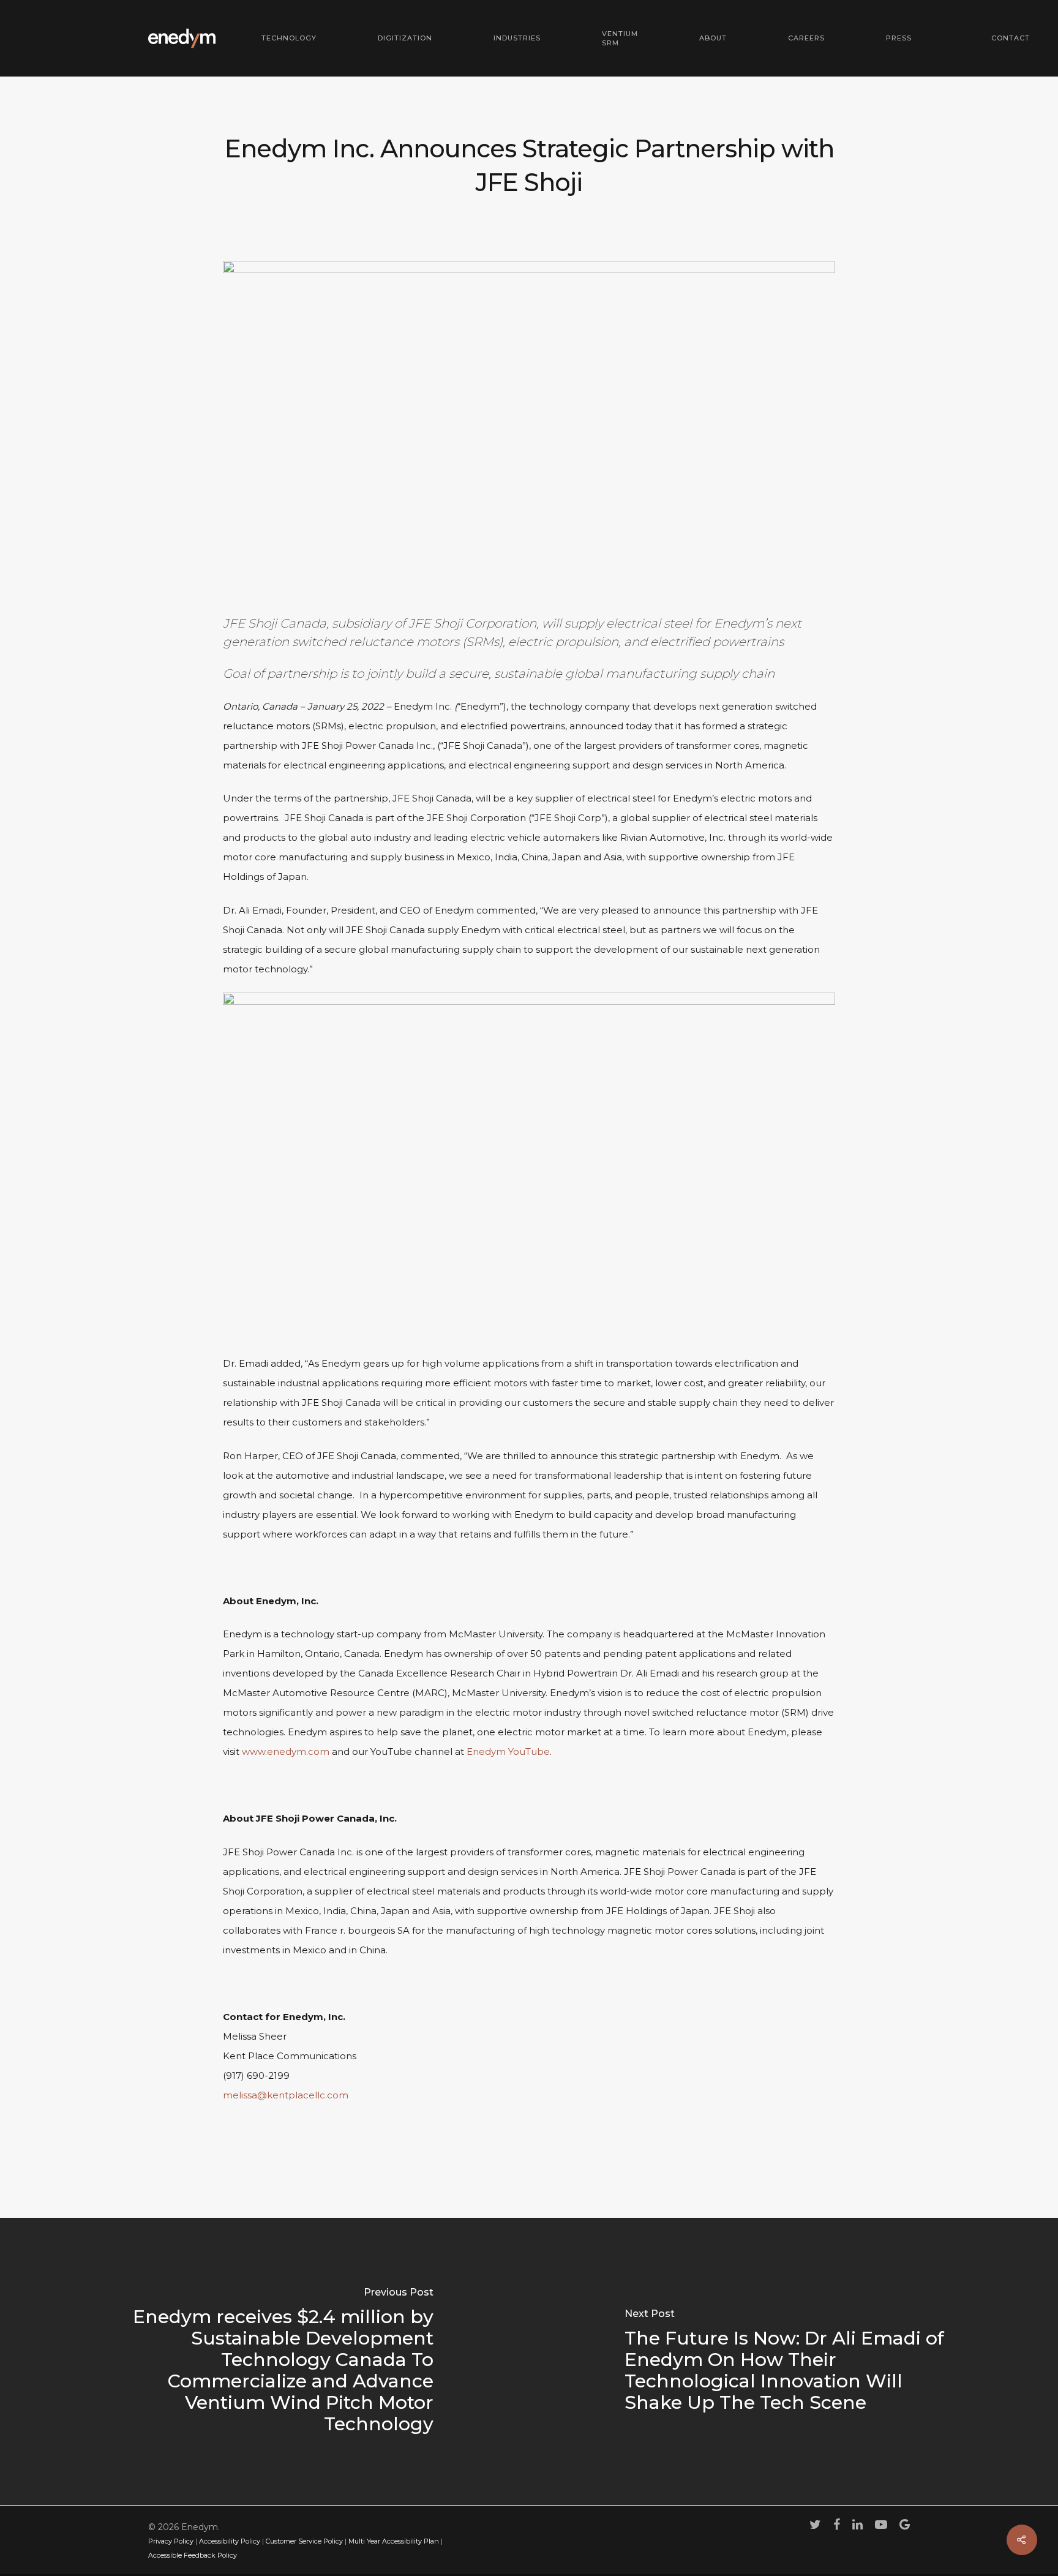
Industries (517, 38)
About (713, 38)
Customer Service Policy (304, 2541)
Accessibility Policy (230, 2541)
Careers (806, 38)
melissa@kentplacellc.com (286, 2095)
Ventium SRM (620, 38)
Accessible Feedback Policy (193, 2555)
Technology (289, 38)
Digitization (405, 38)
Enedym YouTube (507, 1752)
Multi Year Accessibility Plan (394, 2541)
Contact (1011, 38)
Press (899, 38)
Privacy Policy (171, 2541)
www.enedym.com (284, 1752)
